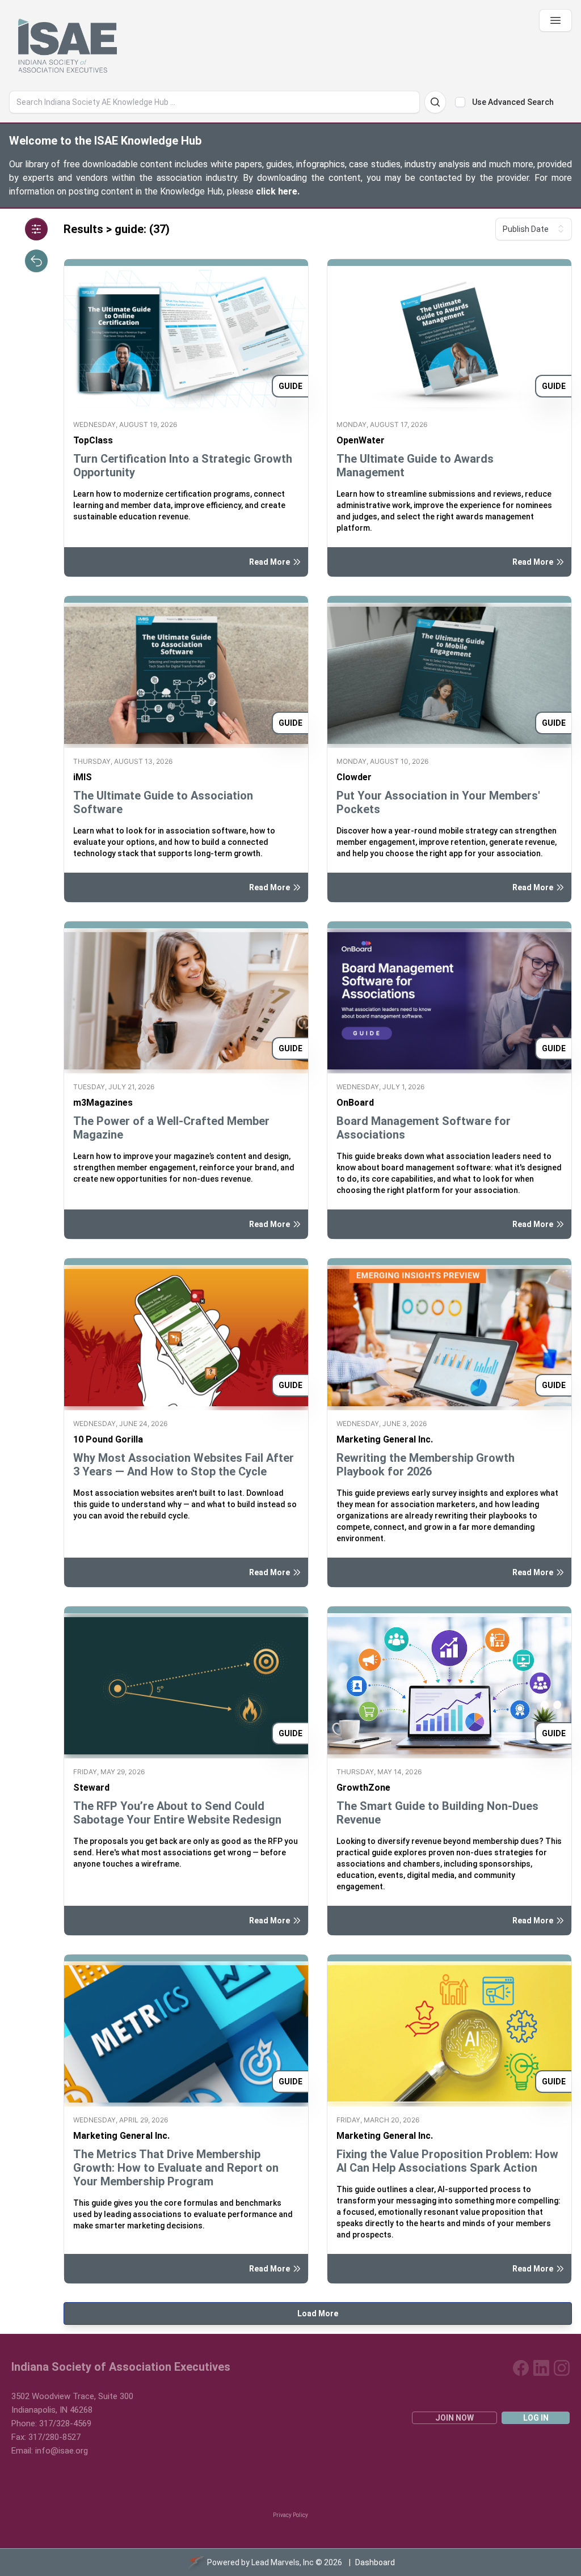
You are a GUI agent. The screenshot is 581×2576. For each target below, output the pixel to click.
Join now (454, 2418)
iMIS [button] (83, 777)
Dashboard (375, 2562)
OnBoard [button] (355, 1103)
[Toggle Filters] (36, 229)
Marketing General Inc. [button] (385, 1439)
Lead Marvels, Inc (283, 2562)
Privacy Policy (290, 2515)
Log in (536, 2418)
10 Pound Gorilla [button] (108, 1439)
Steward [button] (91, 1788)
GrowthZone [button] (363, 1788)
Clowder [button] (354, 777)
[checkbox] (460, 102)
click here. (278, 191)
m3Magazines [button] (103, 1103)
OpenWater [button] (361, 440)
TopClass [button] (93, 440)
